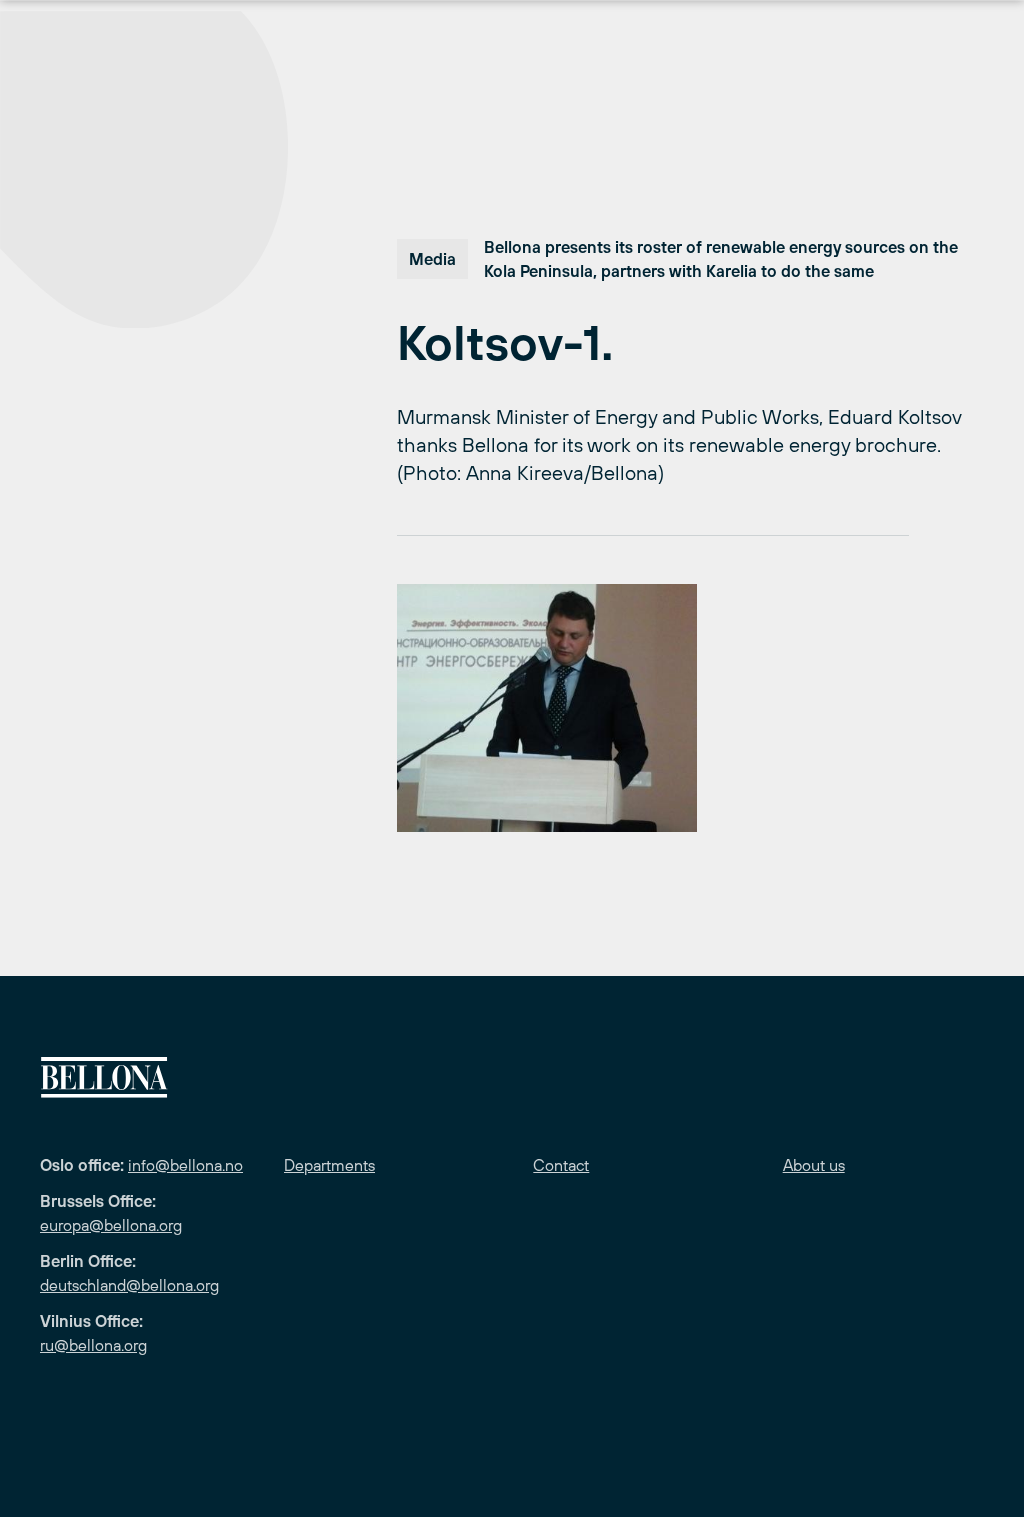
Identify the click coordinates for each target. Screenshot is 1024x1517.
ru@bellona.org (93, 1345)
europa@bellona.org (111, 1225)
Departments (329, 1165)
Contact (561, 1165)
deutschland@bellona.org (129, 1285)
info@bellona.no (185, 1165)
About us (814, 1165)
